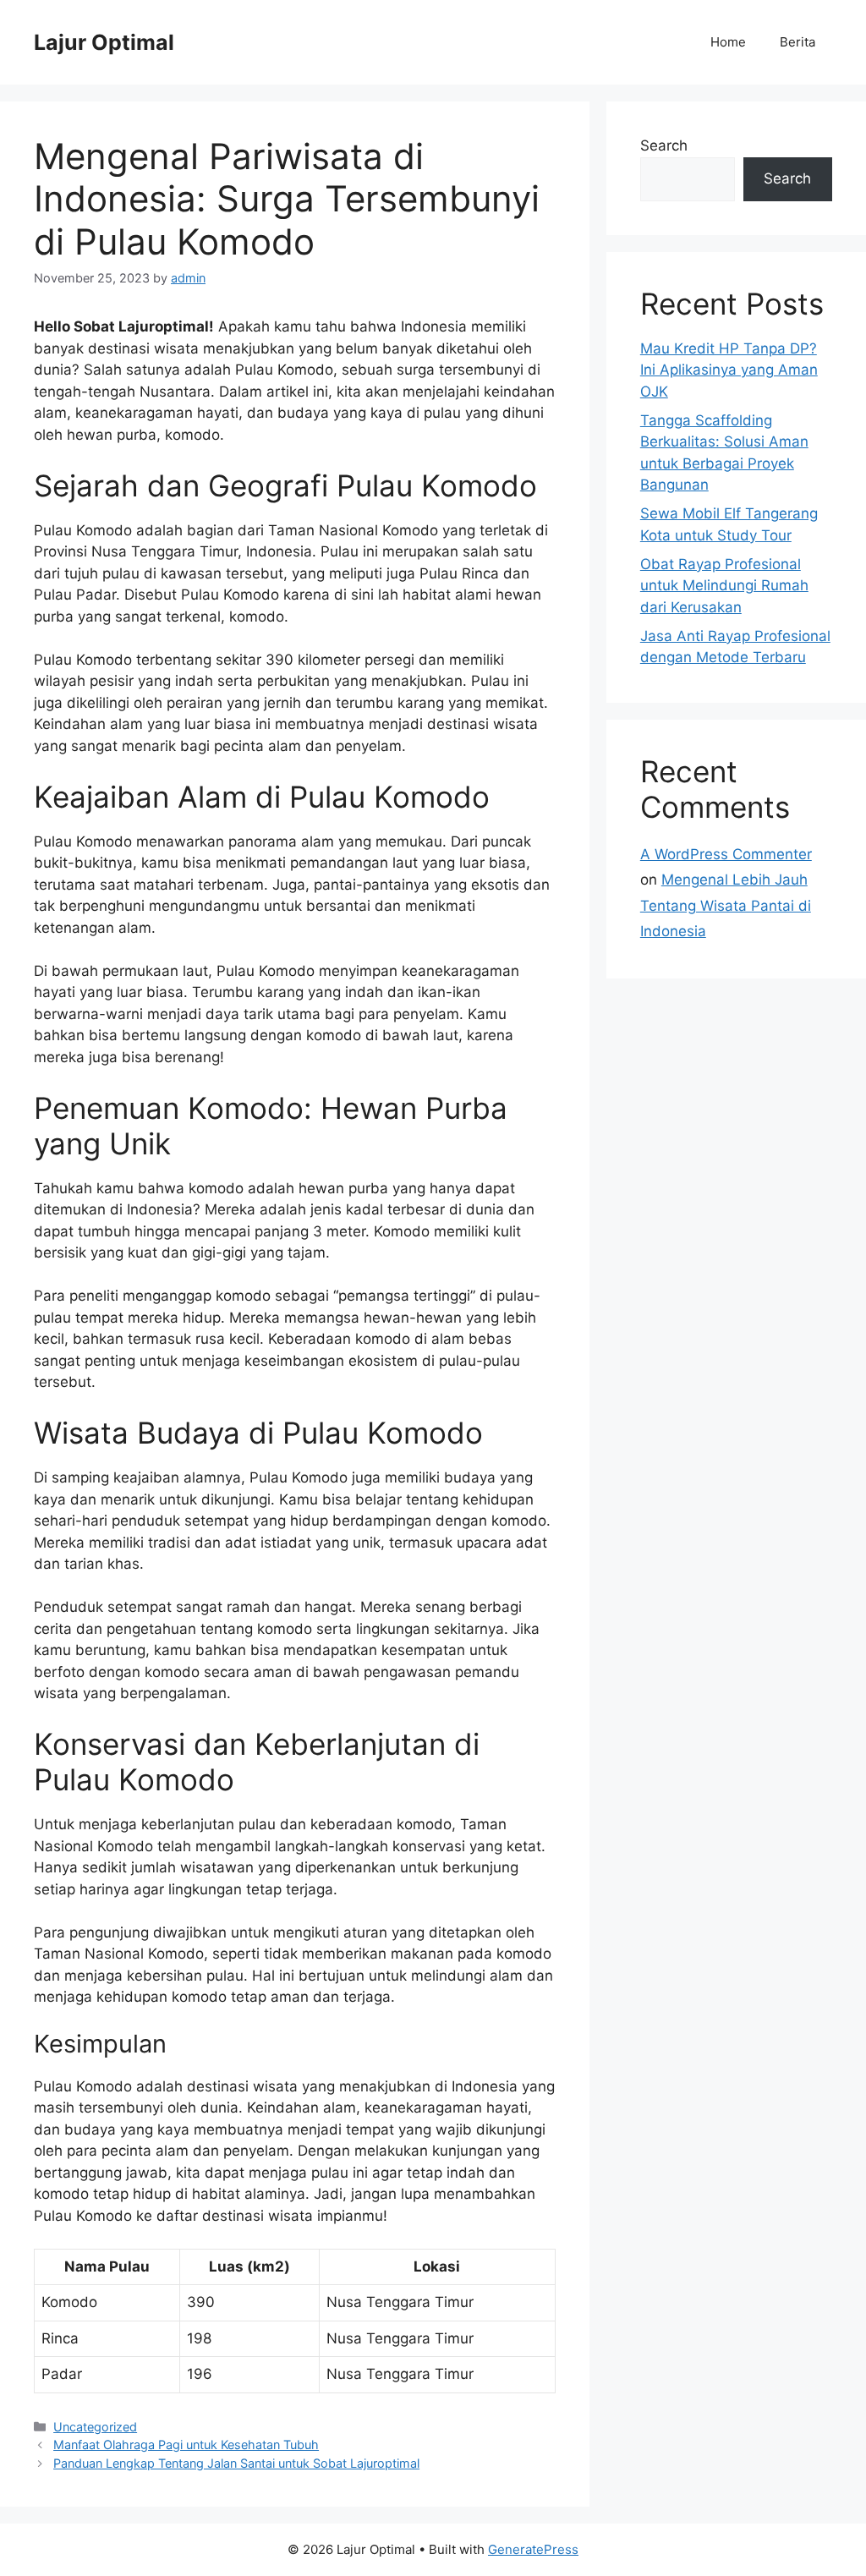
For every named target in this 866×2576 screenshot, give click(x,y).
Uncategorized (95, 2427)
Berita (797, 42)
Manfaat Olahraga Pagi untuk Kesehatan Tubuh (186, 2444)
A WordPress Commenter (726, 854)
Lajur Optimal (104, 42)
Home (728, 42)
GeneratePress (533, 2549)
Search (664, 145)
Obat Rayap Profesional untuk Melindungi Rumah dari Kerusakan (724, 586)
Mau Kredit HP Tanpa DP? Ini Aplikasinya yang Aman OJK (729, 370)
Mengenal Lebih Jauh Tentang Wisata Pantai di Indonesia (726, 905)
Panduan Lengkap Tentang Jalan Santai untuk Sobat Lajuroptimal (236, 2463)
